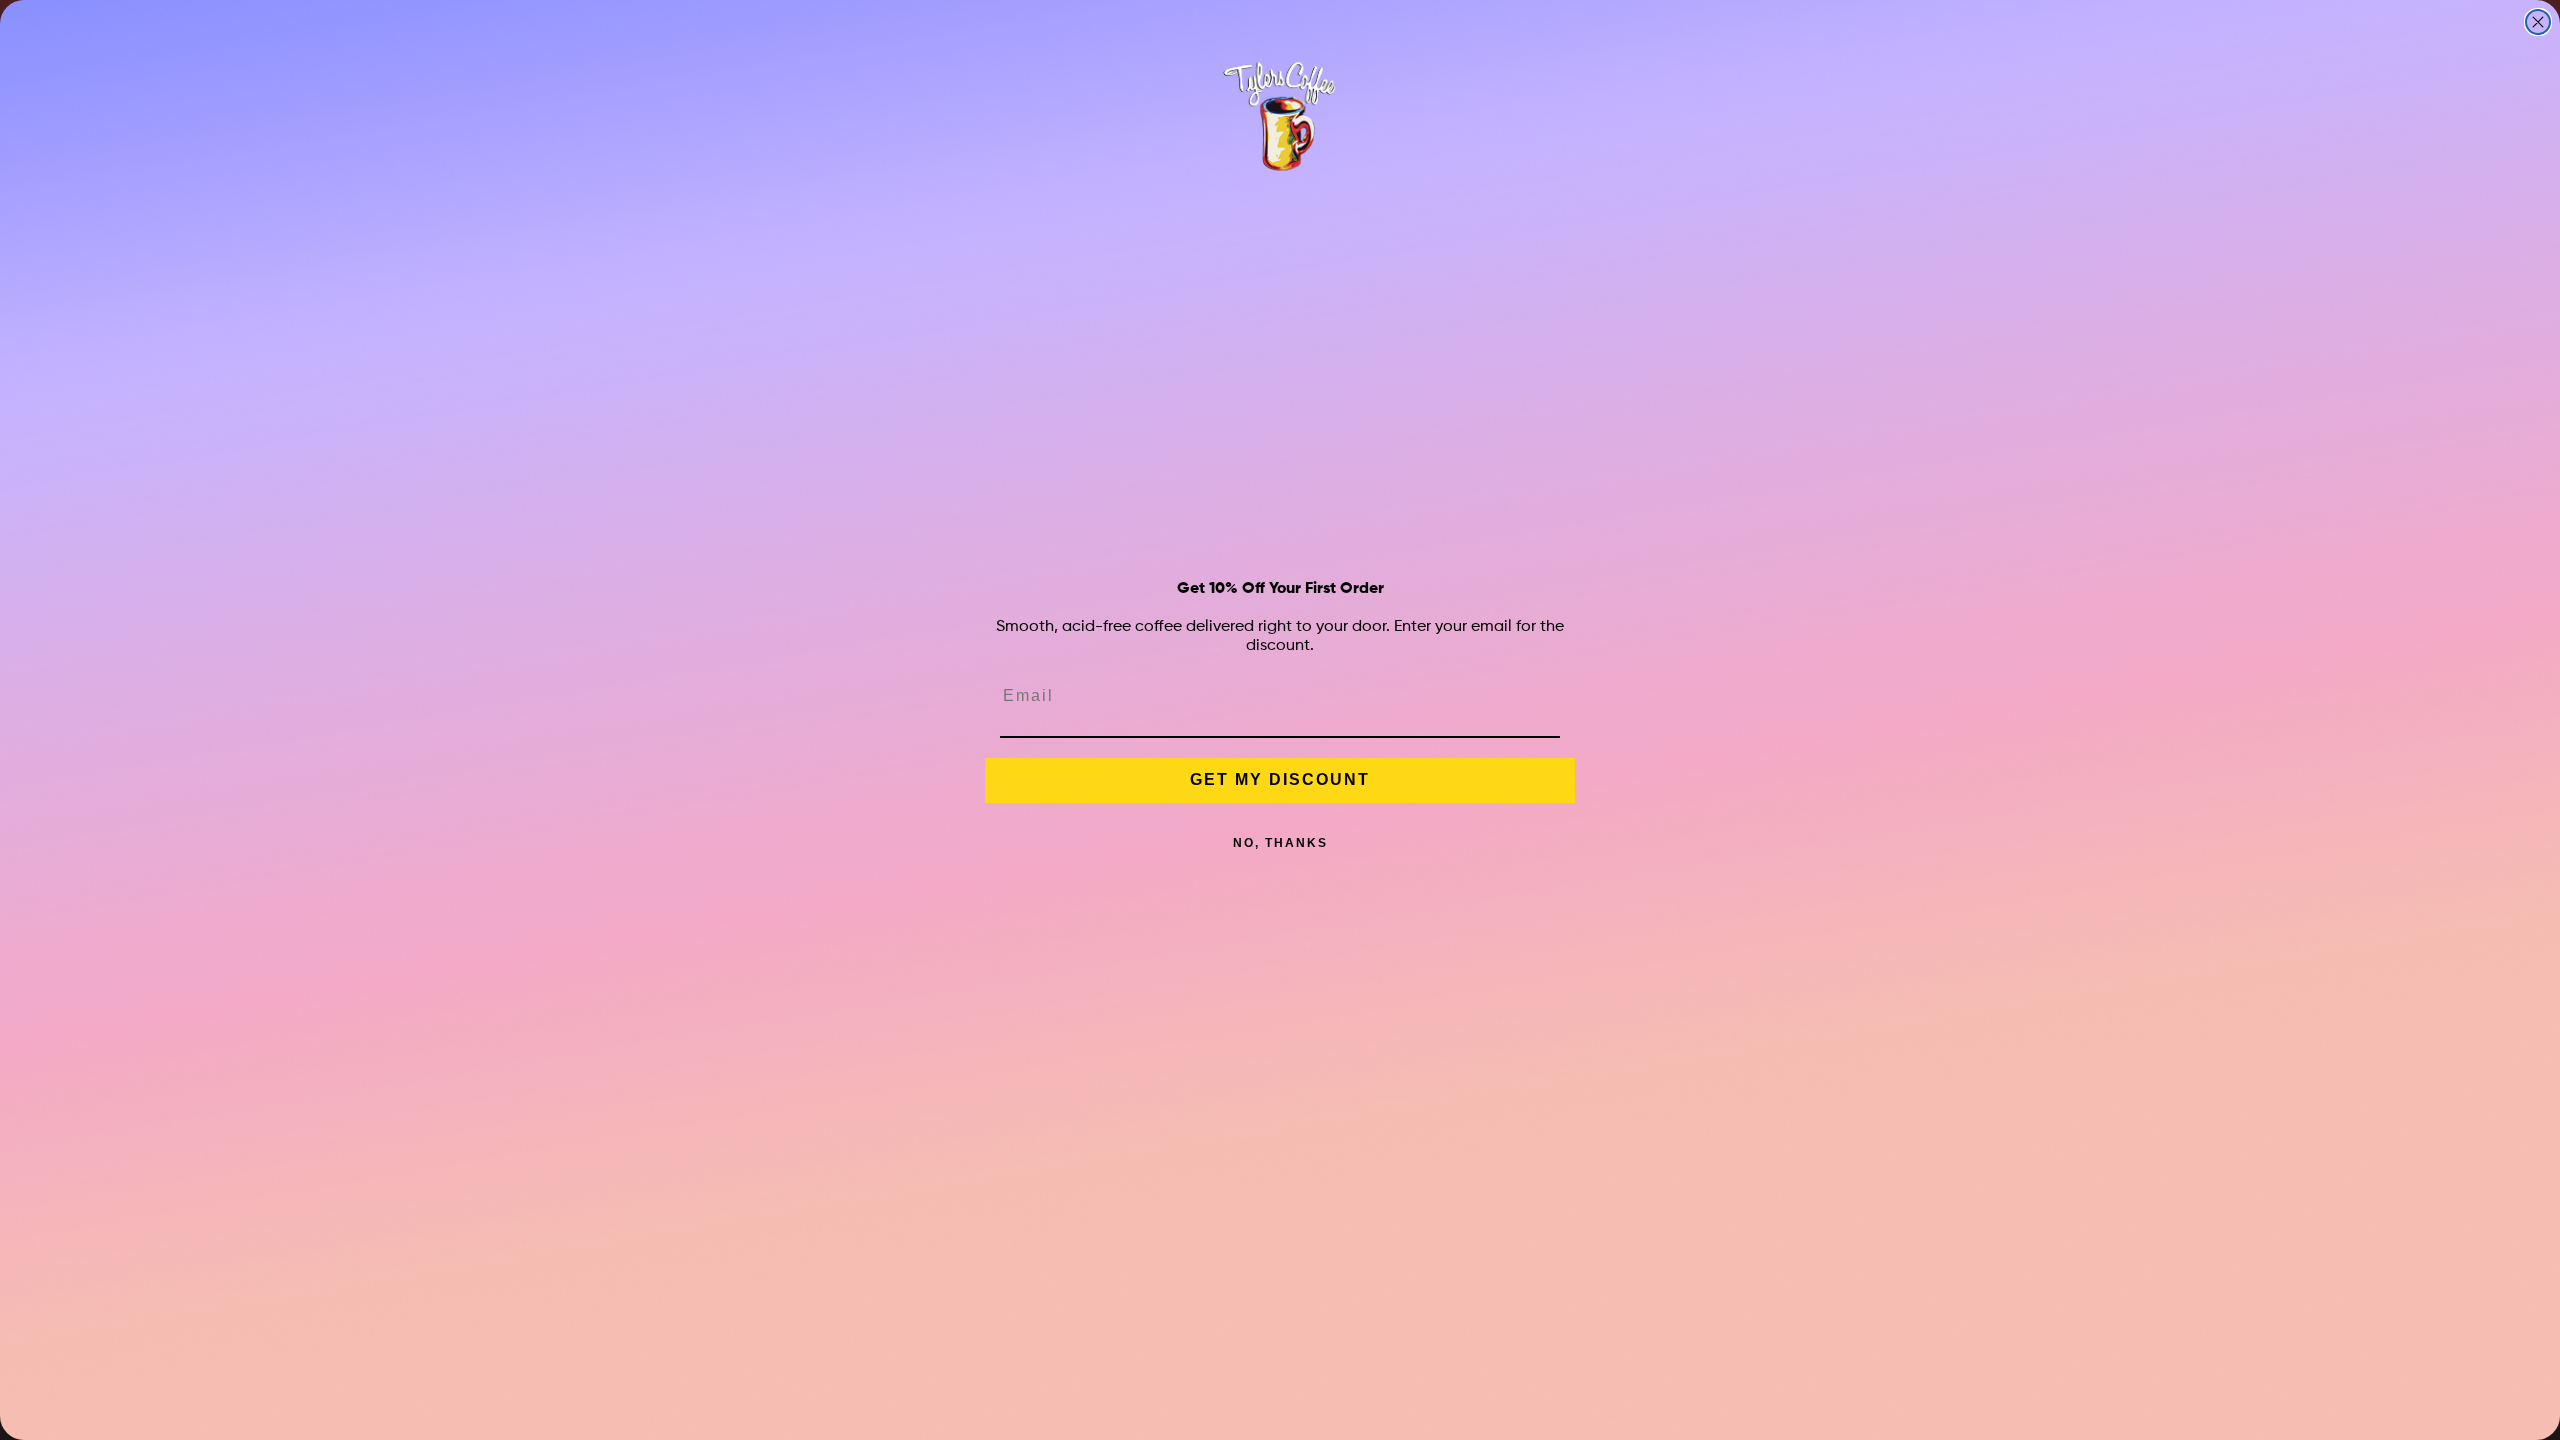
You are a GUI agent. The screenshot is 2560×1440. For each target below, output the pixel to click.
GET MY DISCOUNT (1280, 779)
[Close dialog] (2538, 22)
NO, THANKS (1280, 843)
